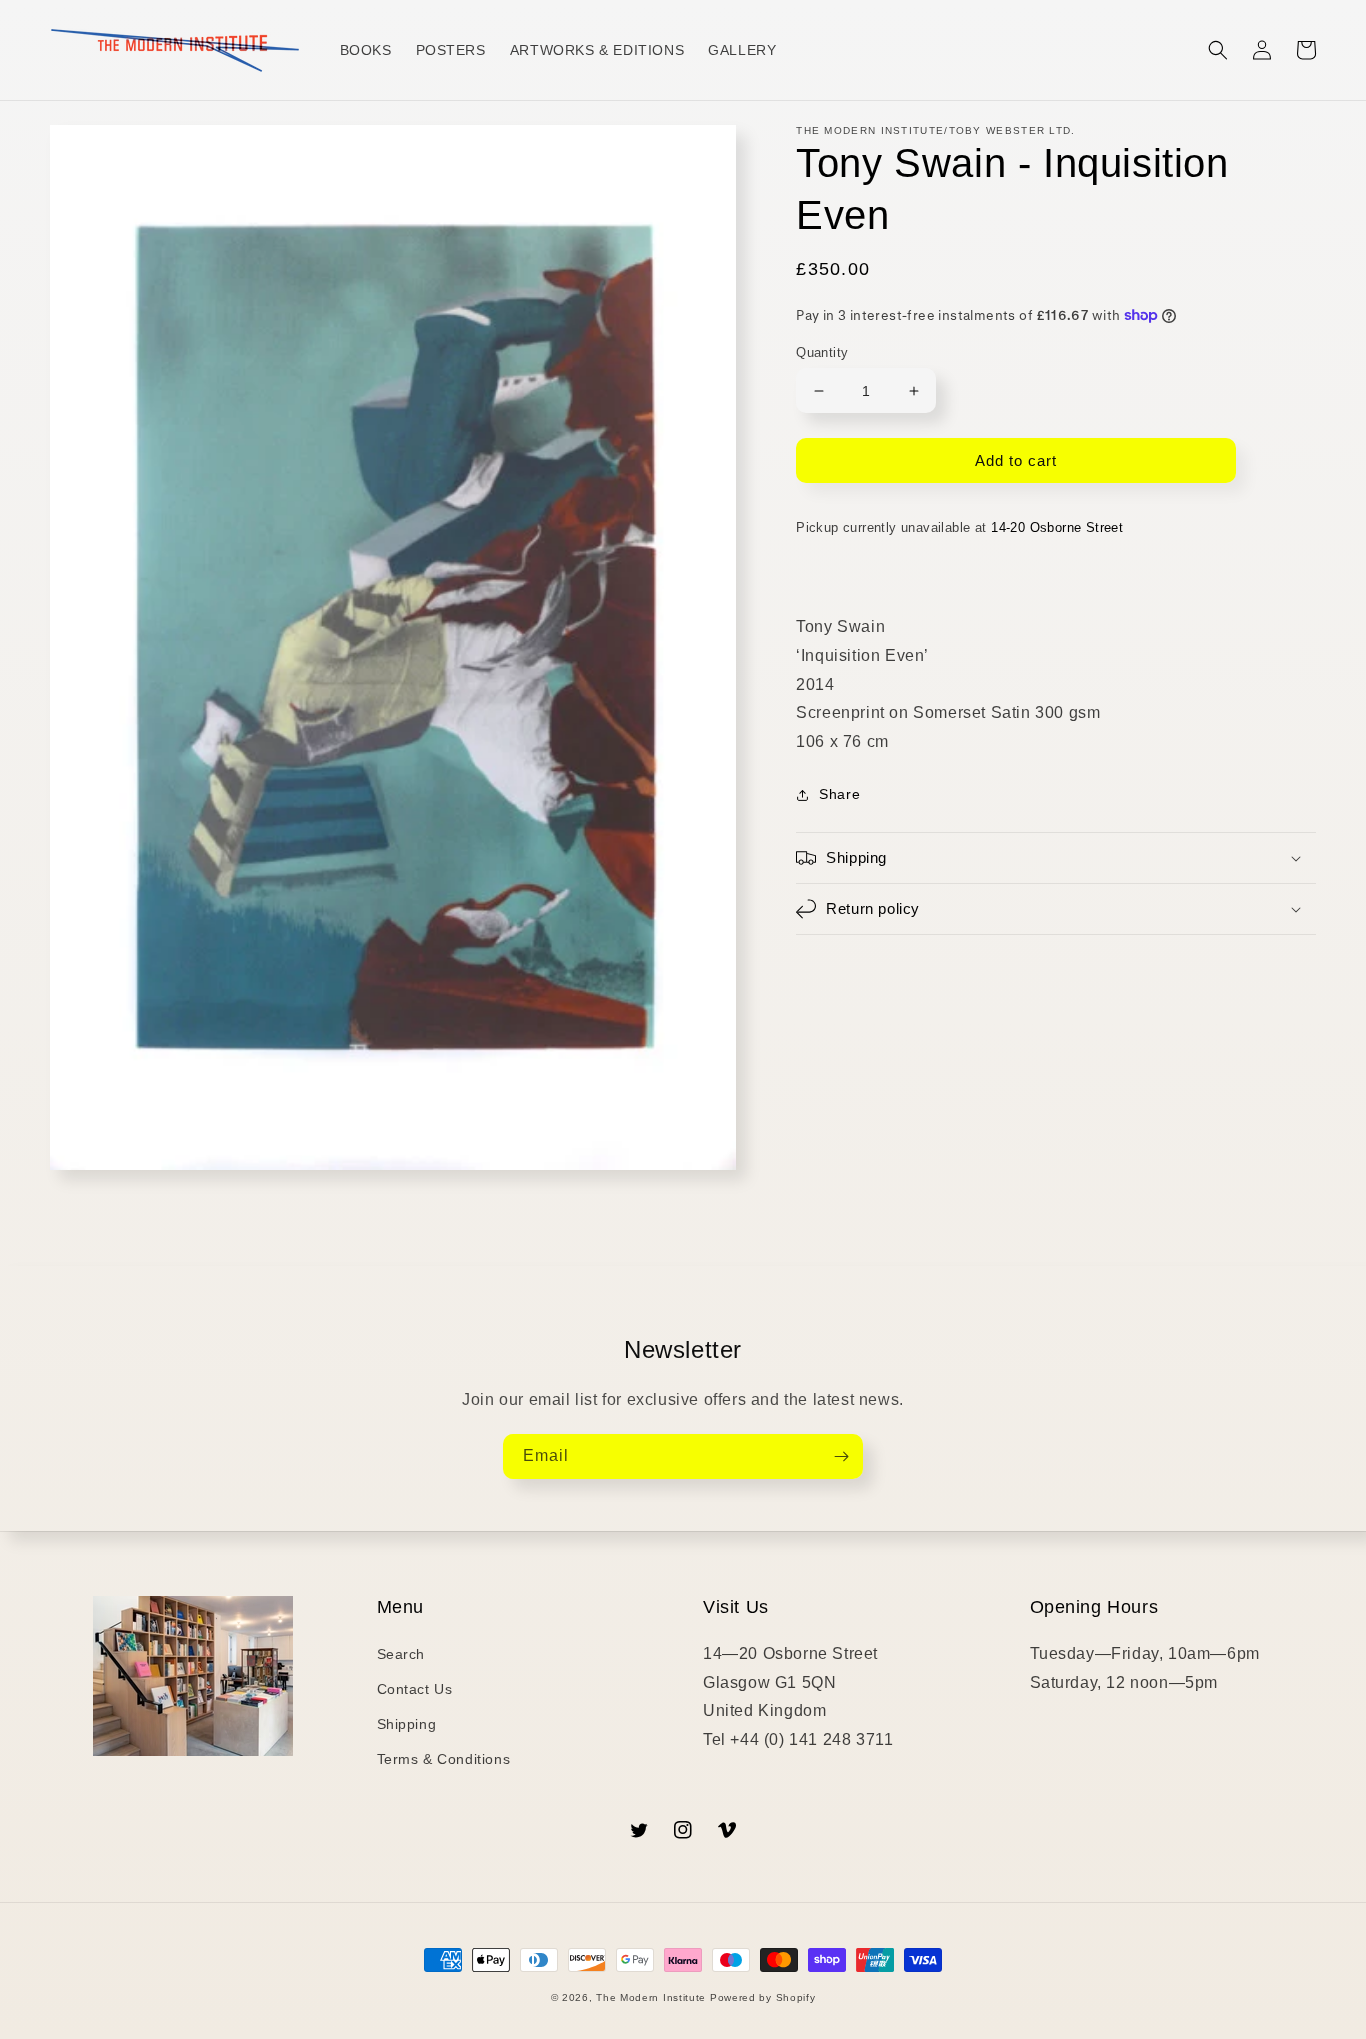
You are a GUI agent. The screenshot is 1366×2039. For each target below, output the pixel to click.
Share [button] (839, 794)
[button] (1218, 50)
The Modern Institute (651, 1997)
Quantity (822, 352)
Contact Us (415, 1689)
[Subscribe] (841, 1456)
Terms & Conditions (444, 1759)
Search (401, 1654)
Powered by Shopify (763, 1997)
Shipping (407, 1724)
